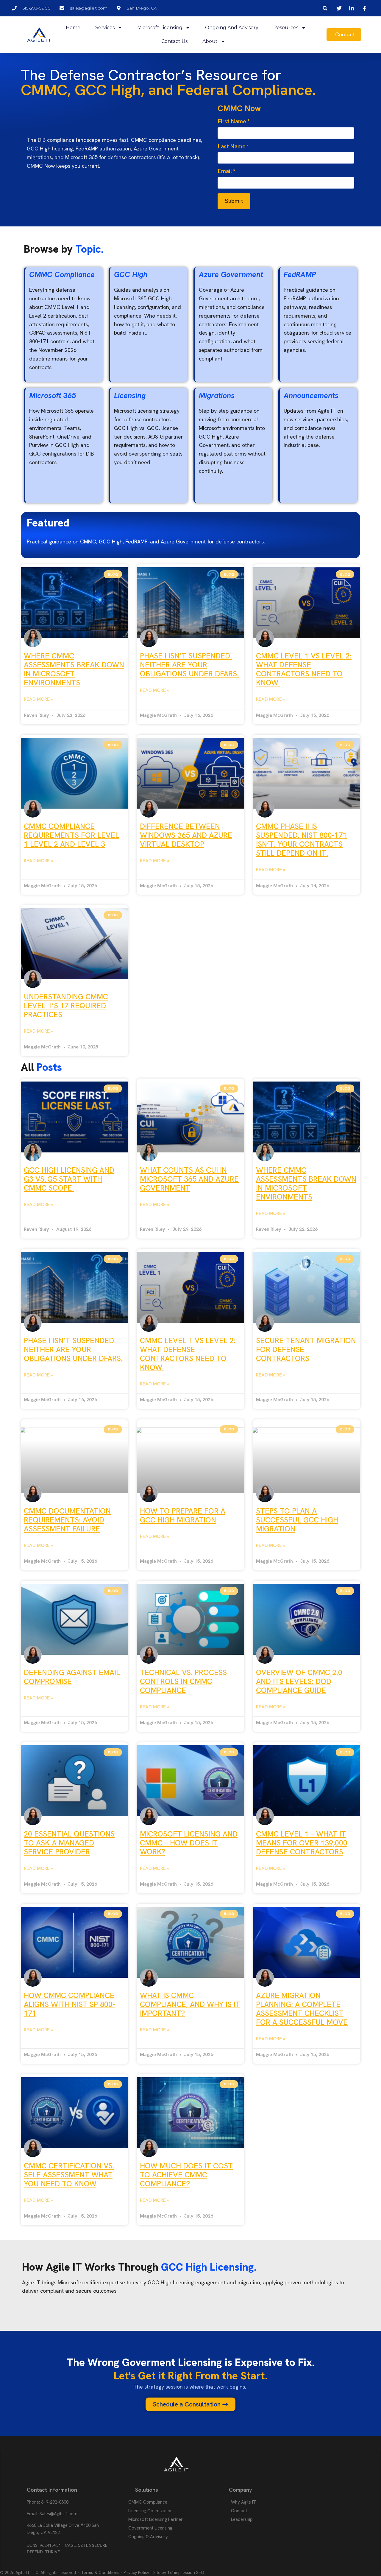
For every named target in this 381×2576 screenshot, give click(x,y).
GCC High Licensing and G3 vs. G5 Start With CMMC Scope (69, 1179)
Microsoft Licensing (160, 28)
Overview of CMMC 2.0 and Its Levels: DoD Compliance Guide (299, 1681)
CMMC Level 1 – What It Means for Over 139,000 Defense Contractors (302, 1843)
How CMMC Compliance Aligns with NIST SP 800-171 (69, 2004)
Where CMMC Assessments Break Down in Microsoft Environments (74, 669)
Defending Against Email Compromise (72, 1677)
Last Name (233, 146)
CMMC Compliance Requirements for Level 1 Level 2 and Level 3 (71, 835)
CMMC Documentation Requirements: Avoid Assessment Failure (67, 1520)
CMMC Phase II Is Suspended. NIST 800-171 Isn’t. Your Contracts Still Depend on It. (301, 840)
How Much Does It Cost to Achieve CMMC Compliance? (186, 2175)
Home (73, 28)
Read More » (39, 699)
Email (227, 171)
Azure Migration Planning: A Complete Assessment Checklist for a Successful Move (302, 2009)
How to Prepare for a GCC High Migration (183, 1515)
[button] (325, 8)
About (210, 41)
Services (105, 28)
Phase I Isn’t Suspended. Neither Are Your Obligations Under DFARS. (189, 665)
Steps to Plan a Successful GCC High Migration (297, 1520)
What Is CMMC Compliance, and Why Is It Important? (190, 2004)
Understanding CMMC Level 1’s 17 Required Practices (66, 1006)
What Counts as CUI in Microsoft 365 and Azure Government (189, 1179)
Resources (286, 28)
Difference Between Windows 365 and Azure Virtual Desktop (186, 835)
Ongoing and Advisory (232, 28)
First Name (234, 121)
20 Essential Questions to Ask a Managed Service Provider (69, 1843)
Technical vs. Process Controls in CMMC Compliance (183, 1681)
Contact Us (174, 41)
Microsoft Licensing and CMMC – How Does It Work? (189, 1843)
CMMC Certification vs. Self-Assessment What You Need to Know (69, 2175)
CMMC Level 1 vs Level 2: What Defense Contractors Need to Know (304, 669)
